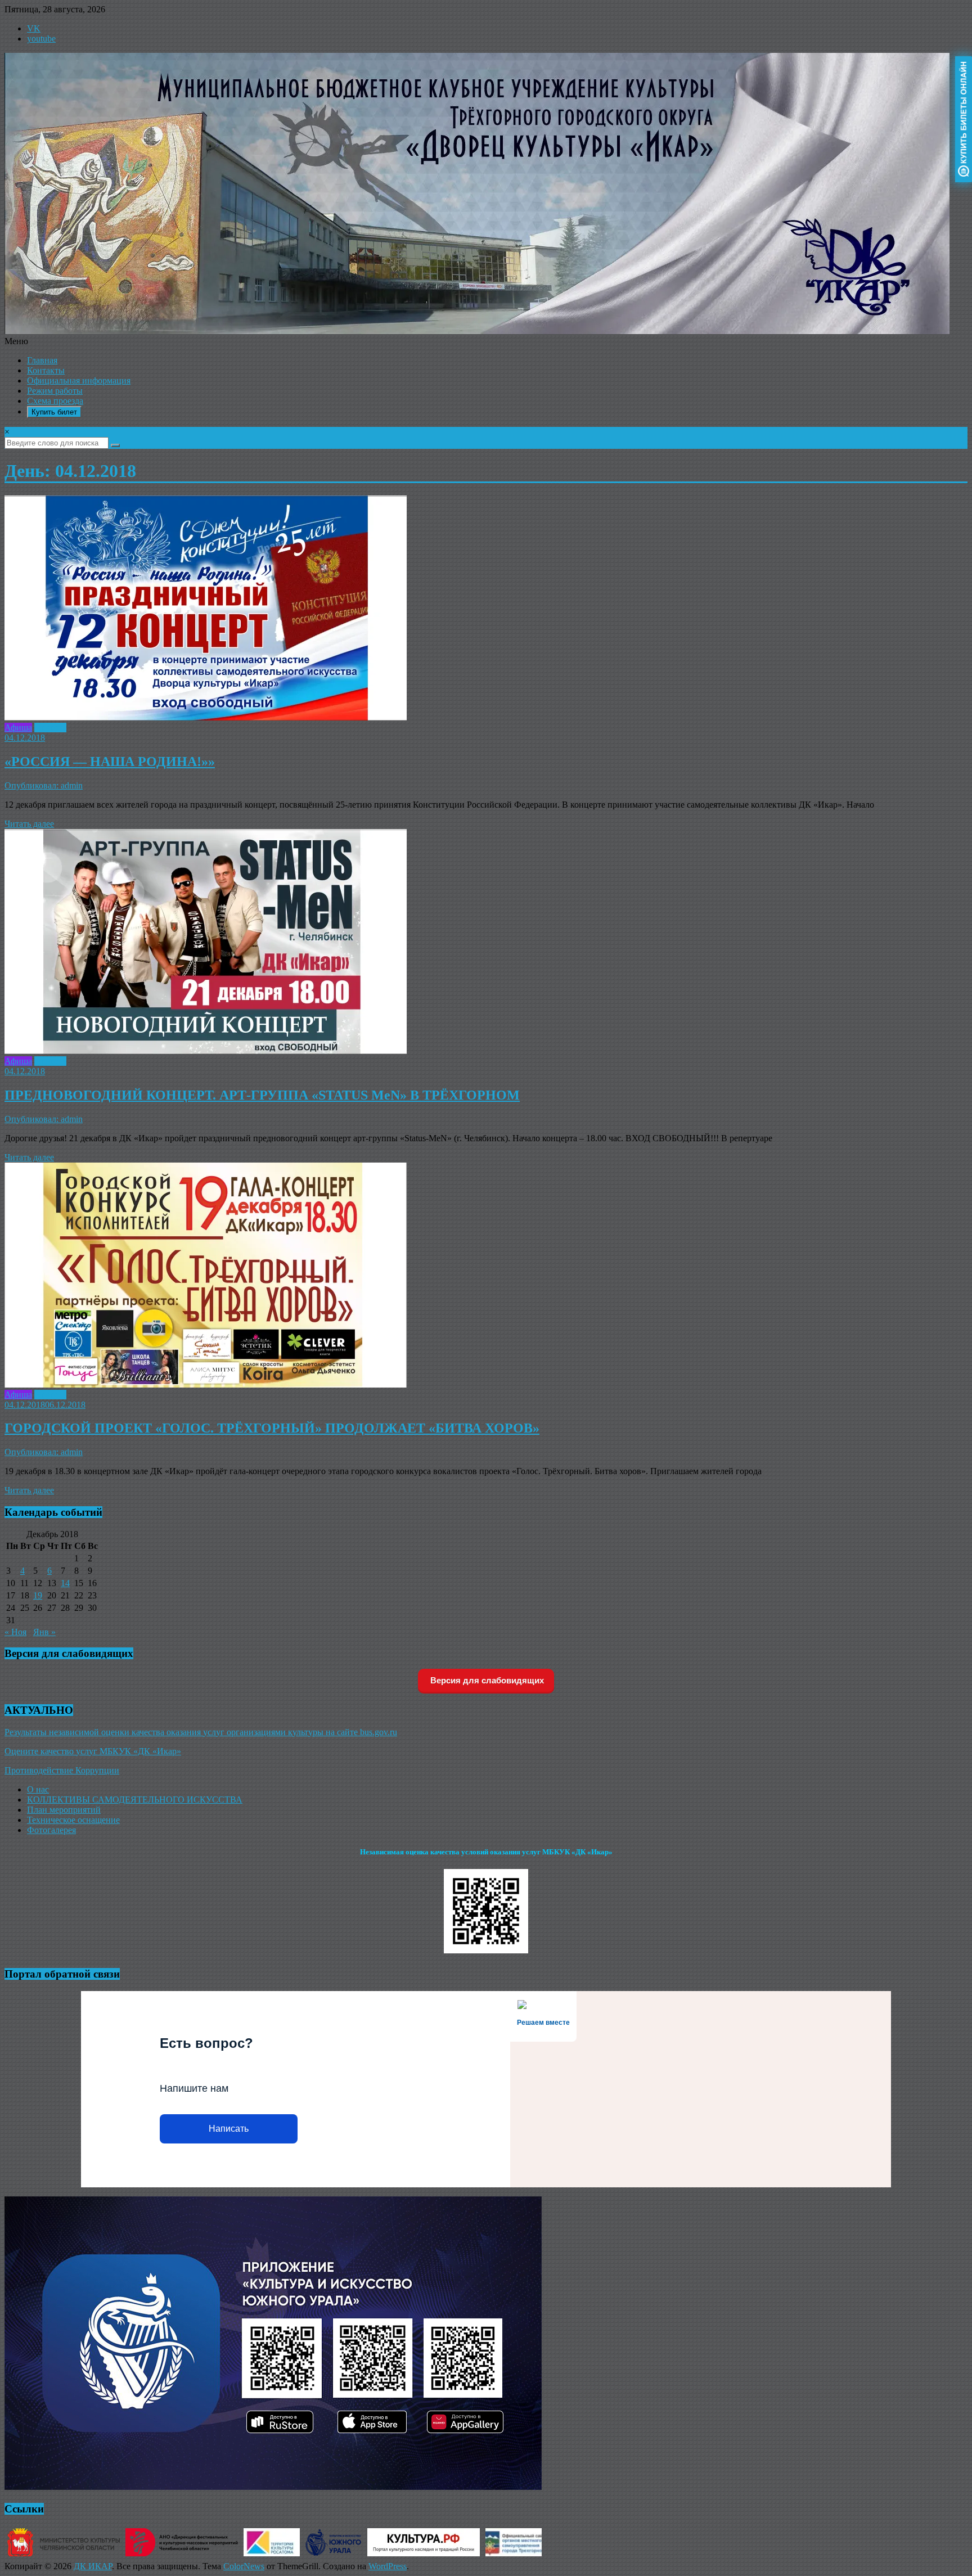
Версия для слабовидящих (486, 1680)
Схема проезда (55, 401)
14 (65, 1583)
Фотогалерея (51, 1830)
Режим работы (55, 391)
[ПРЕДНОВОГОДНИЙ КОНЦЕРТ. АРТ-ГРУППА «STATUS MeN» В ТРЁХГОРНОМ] (206, 1051)
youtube (41, 39)
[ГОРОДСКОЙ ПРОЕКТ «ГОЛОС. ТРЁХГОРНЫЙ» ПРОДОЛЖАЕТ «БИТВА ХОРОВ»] (206, 1384)
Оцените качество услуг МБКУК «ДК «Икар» (93, 1751)
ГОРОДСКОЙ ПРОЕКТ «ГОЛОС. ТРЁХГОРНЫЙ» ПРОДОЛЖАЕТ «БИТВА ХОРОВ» (272, 1428)
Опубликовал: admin (44, 785)
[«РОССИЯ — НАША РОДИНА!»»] (206, 717)
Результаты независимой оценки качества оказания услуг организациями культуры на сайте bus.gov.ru (201, 1732)
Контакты (46, 370)
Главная (42, 360)
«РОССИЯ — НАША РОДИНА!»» (110, 762)
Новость (50, 728)
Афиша (18, 728)
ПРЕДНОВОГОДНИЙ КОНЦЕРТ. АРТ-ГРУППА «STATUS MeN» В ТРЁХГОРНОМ (262, 1095)
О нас (38, 1789)
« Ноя (15, 1632)
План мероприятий (64, 1810)
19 (38, 1595)
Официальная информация (79, 380)
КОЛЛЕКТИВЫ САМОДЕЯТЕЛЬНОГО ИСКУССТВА (135, 1800)
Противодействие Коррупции (62, 1770)
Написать (229, 2129)
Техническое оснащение (73, 1820)
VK (34, 28)
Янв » (44, 1632)
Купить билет (54, 412)
